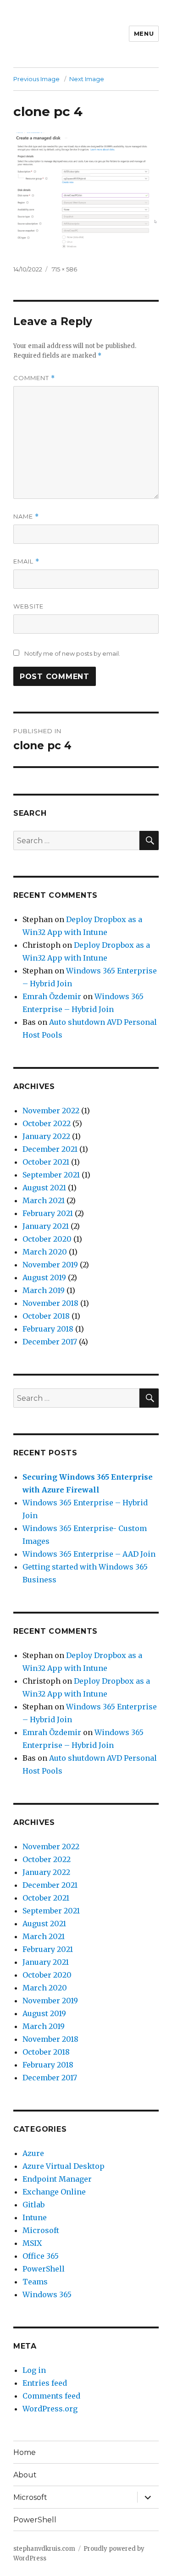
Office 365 (41, 2256)
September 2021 (51, 1175)
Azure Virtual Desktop (64, 2166)
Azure (33, 2153)
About (25, 2475)
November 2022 (51, 1111)
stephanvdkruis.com (44, 2549)
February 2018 (48, 1329)
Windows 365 (47, 2294)
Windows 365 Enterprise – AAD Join (89, 1554)
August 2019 (44, 1277)
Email (26, 561)
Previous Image (36, 79)
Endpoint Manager (57, 2179)
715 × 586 (64, 269)
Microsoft (41, 2230)
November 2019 (50, 1265)
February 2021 (48, 1213)
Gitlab (33, 2205)
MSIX (32, 2243)
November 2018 (50, 1303)
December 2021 (50, 1149)
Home (25, 2452)
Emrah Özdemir (52, 996)
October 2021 (46, 1162)
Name (26, 517)
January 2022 (46, 1136)
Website (28, 606)
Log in (34, 2370)
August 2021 (44, 1188)
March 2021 (44, 1200)
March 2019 (44, 1290)
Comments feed (51, 2396)
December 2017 (50, 1342)
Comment (34, 378)
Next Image (87, 79)
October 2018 (46, 1316)
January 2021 (46, 1226)
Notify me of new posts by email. (72, 653)
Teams (35, 2282)
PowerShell (44, 2269)
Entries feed (45, 2383)
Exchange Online (54, 2192)
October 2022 (47, 1123)
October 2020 (47, 1239)
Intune (35, 2217)
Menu (144, 33)
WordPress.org (50, 2409)
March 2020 (45, 1252)
